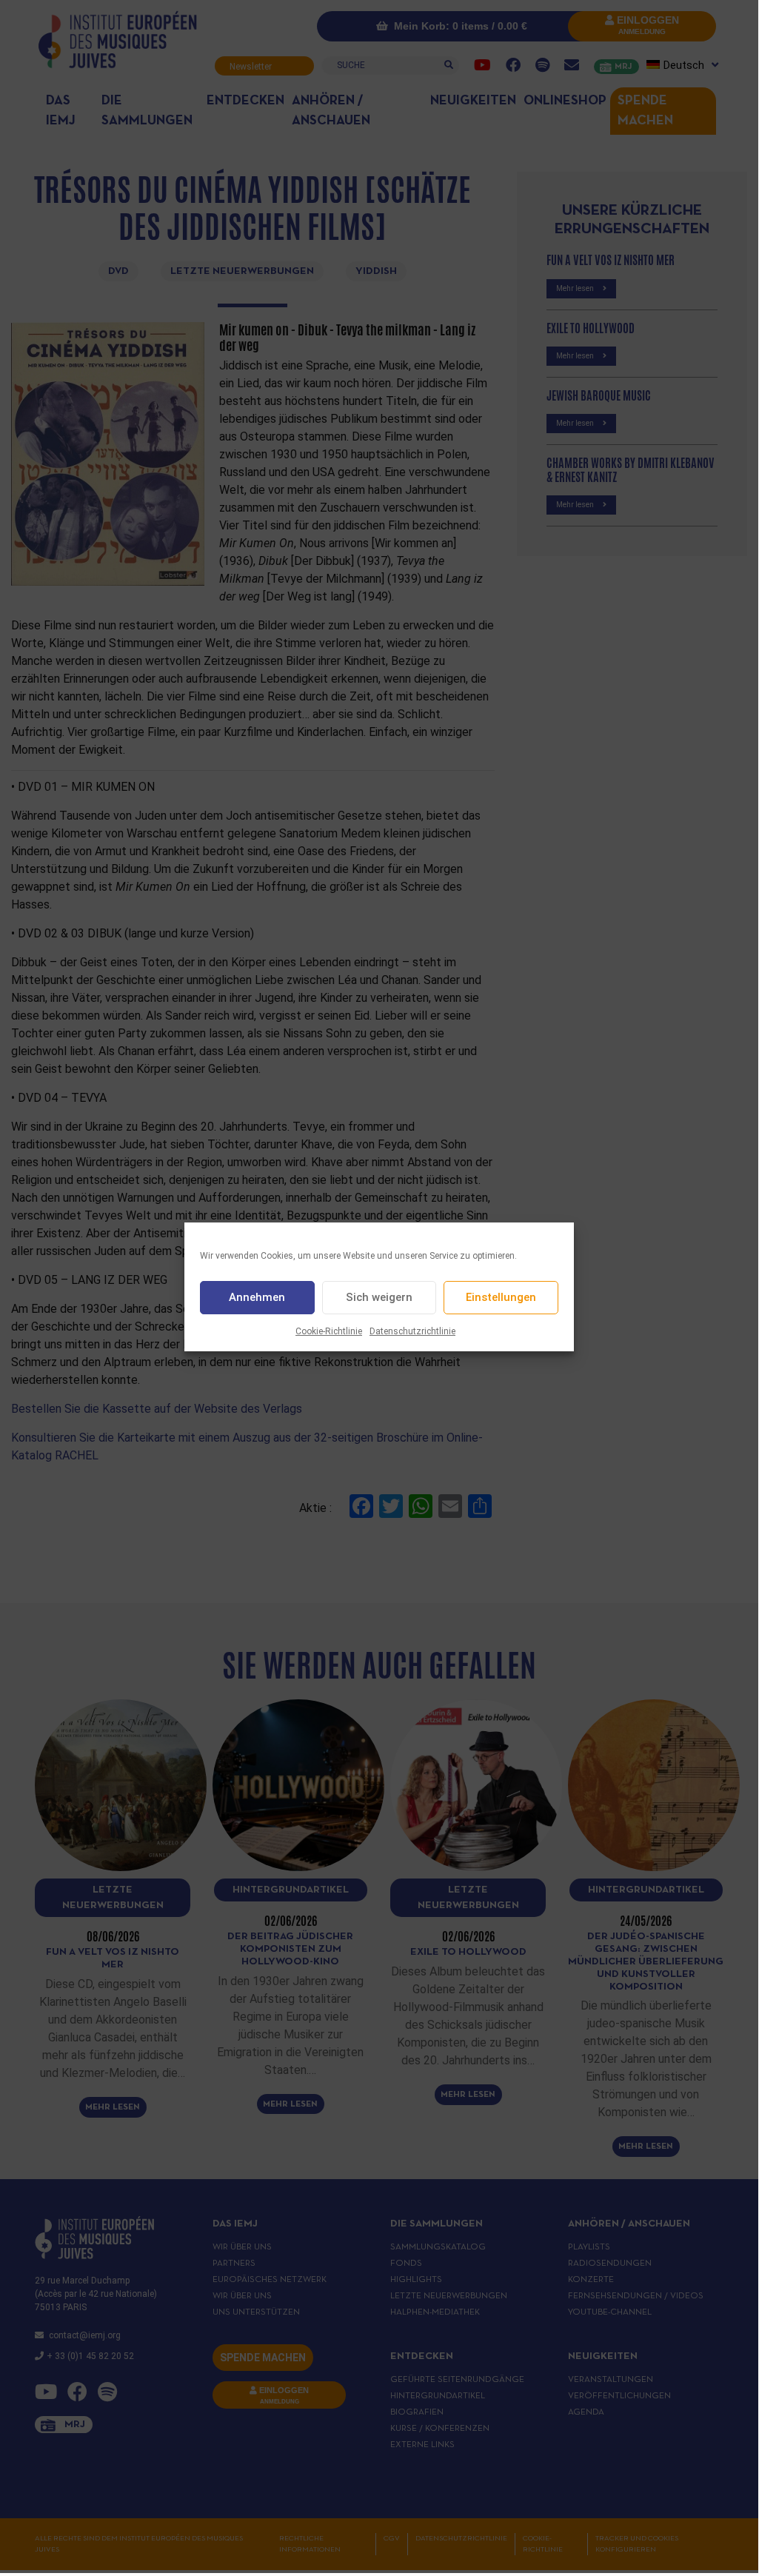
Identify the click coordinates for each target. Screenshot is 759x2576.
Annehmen (257, 1297)
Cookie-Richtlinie (329, 1331)
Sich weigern (379, 1297)
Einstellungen (501, 1297)
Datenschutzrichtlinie (412, 1331)
